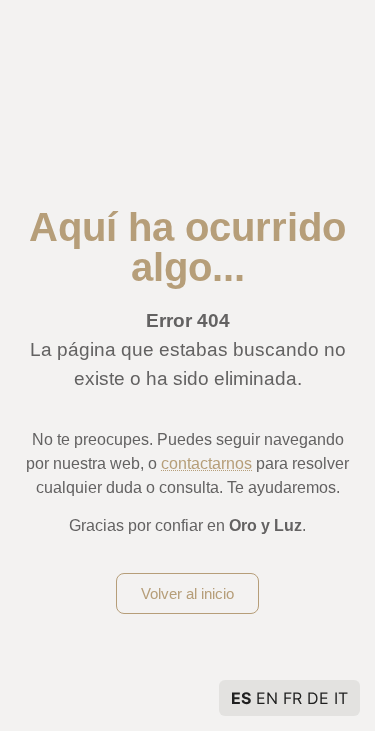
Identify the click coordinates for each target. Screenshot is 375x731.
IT (341, 698)
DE (318, 698)
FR (292, 698)
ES (241, 698)
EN (267, 698)
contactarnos (206, 463)
